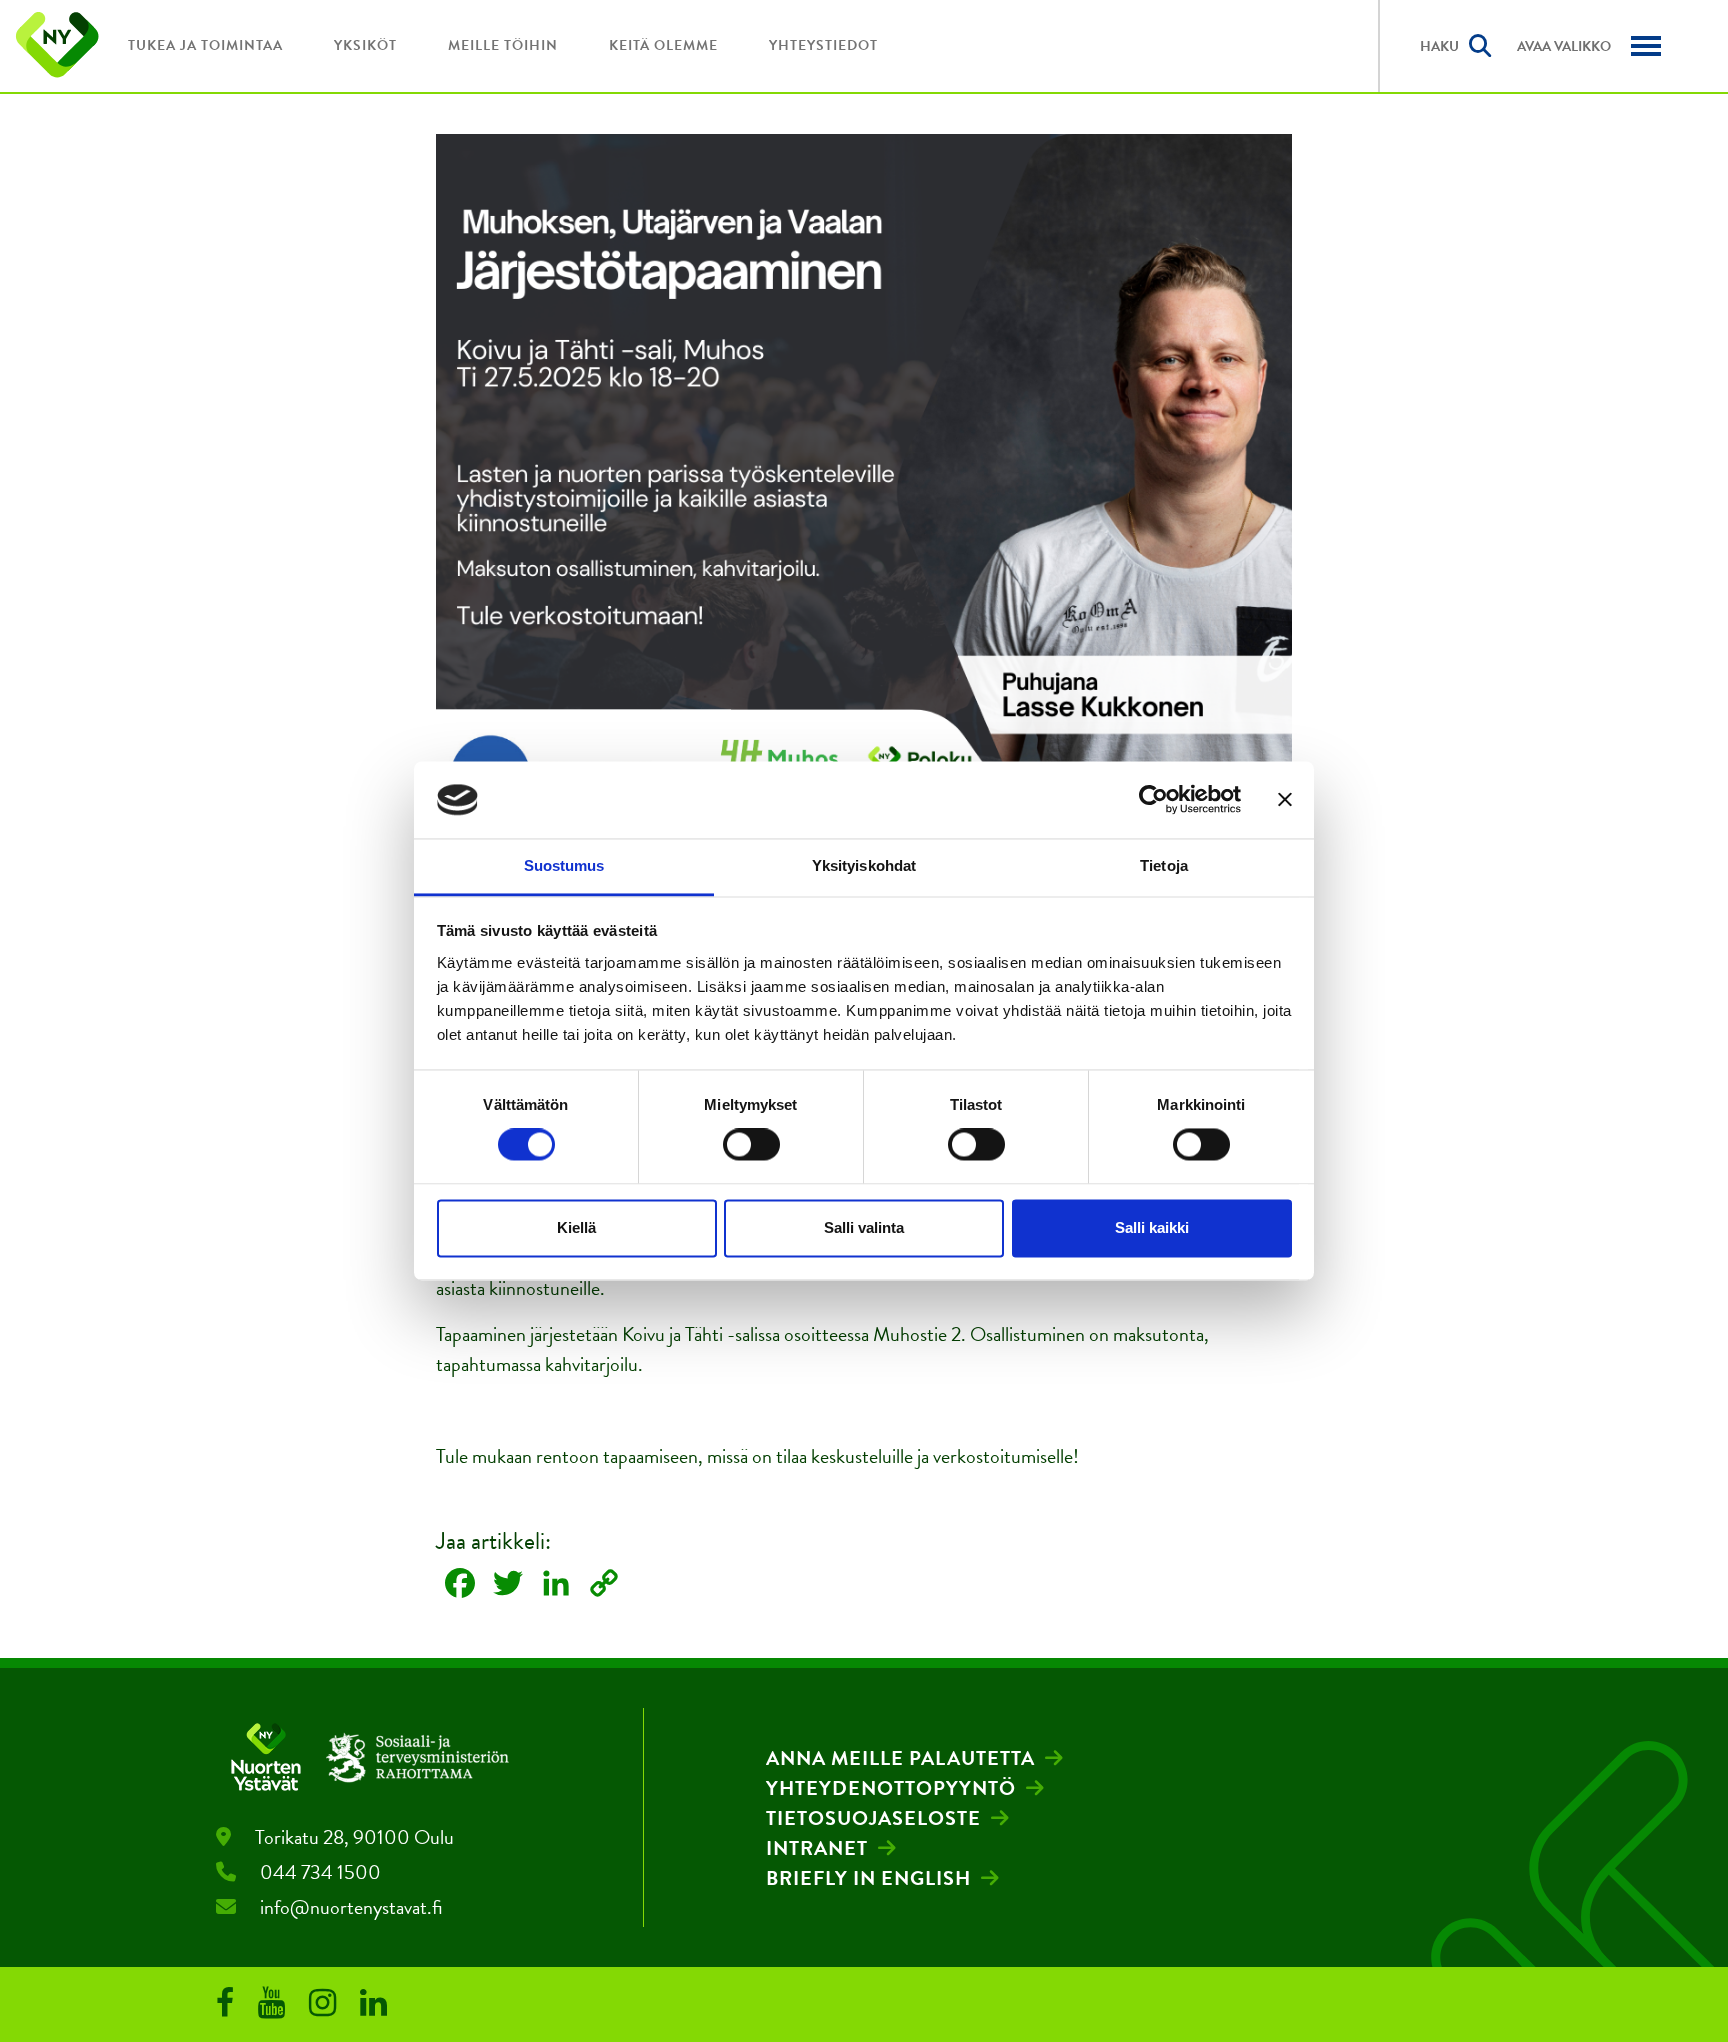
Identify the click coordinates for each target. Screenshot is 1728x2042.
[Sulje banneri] (1285, 800)
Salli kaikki (1152, 1227)
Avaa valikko (1564, 46)
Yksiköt (365, 45)
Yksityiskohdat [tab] (864, 865)
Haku (1439, 46)
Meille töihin (503, 45)
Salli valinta (864, 1227)
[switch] (751, 1145)
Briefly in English (868, 1878)
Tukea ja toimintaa (205, 45)
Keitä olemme (663, 45)
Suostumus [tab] (564, 865)
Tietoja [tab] (1164, 865)
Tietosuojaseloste (873, 1818)
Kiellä (576, 1227)
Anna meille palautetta (900, 1758)
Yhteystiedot (823, 45)
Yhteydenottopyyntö (891, 1788)
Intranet (817, 1848)
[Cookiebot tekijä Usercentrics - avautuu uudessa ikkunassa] (1153, 800)
